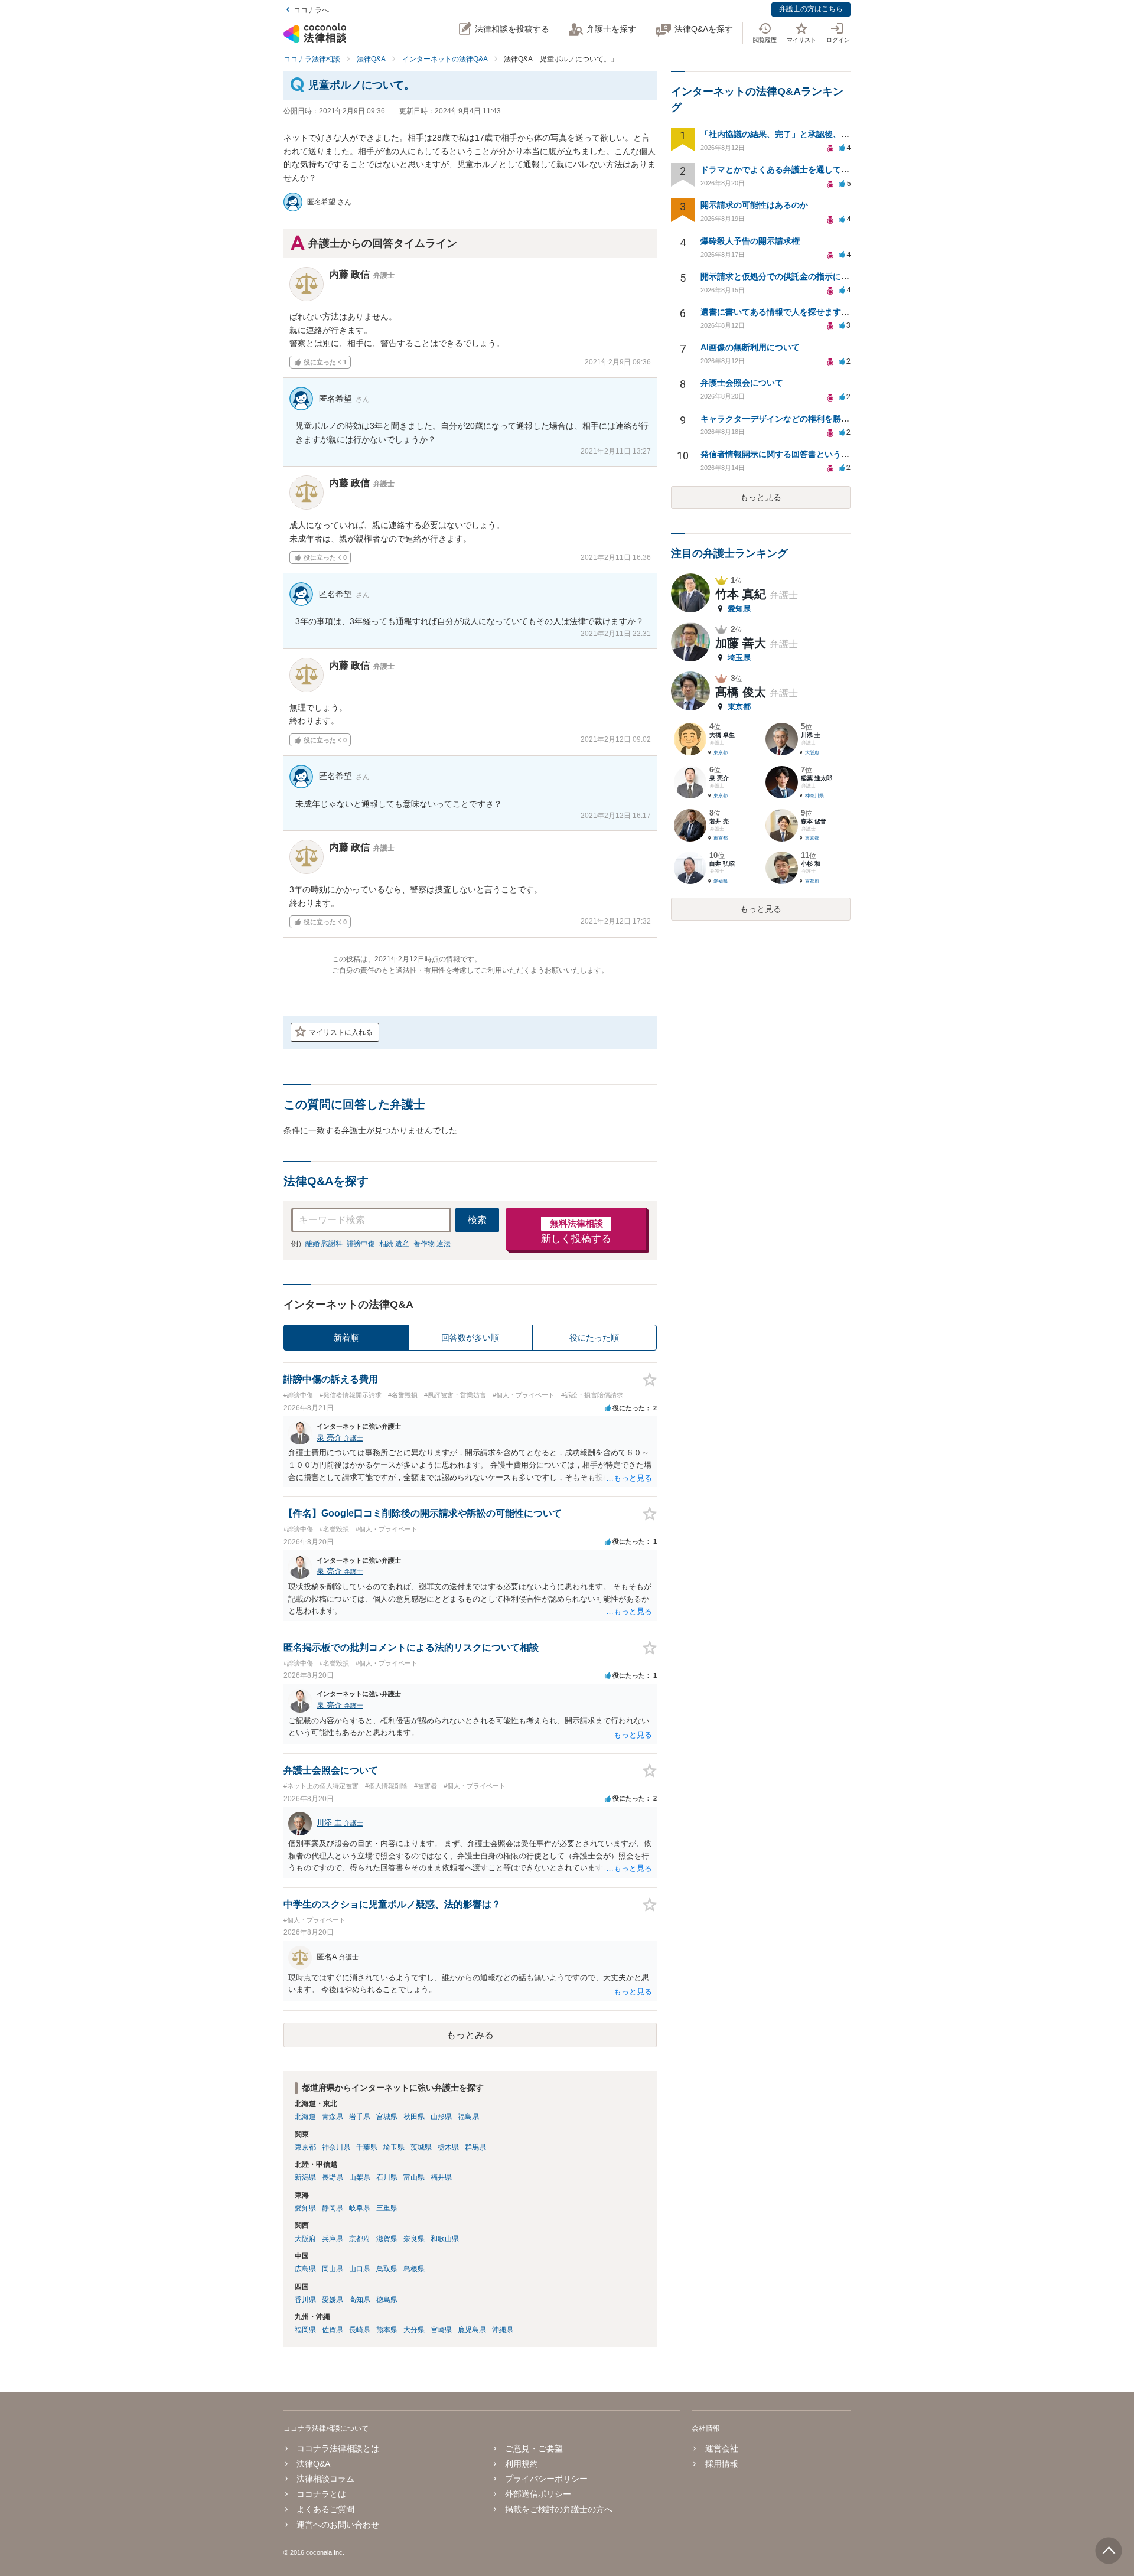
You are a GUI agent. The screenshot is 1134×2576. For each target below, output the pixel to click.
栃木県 (448, 2147)
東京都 (305, 2147)
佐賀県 (333, 2330)
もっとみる (470, 2035)
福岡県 (305, 2330)
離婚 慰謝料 (324, 1244)
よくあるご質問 (325, 2509)
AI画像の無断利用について (750, 347)
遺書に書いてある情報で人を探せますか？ (779, 312)
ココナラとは (321, 2494)
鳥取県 (387, 2269)
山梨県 (360, 2177)
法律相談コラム (325, 2479)
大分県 (414, 2330)
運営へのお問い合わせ (338, 2525)
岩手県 (360, 2117)
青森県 (333, 2117)
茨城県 (421, 2147)
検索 (477, 1220)
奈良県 (414, 2239)
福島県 (468, 2117)
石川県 (387, 2177)
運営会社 (721, 2448)
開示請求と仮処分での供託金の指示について (783, 276)
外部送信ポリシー (538, 2494)
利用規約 (522, 2464)
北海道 (305, 2117)
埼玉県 (394, 2147)
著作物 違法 (432, 1244)
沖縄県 (503, 2330)
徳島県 (387, 2300)
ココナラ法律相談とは (338, 2448)
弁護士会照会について (742, 383)
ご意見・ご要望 (534, 2448)
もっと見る (761, 497)
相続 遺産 (394, 1244)
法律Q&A (313, 2464)
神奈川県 (336, 2147)
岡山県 (333, 2269)
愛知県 (305, 2208)
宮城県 (387, 2117)
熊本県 (387, 2330)
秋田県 (414, 2117)
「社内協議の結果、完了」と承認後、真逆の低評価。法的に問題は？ (829, 134)
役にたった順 (594, 1338)
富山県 (414, 2177)
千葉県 (367, 2147)
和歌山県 (445, 2239)
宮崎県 (441, 2330)
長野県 (333, 2177)
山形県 (441, 2117)
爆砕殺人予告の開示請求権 (750, 241)
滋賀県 (387, 2239)
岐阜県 (360, 2208)
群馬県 (475, 2147)
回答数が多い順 (470, 1338)
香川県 (305, 2300)
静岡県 (333, 2208)
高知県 (360, 2300)
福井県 (441, 2177)
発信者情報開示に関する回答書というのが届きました (800, 454)
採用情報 (721, 2464)
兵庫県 (333, 2239)
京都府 (360, 2239)
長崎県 (360, 2330)
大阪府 (305, 2239)
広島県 (305, 2269)
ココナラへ (311, 10)
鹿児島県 (472, 2330)
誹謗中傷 (361, 1244)
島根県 (414, 2269)
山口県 (360, 2269)
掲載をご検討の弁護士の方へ (559, 2509)
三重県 (387, 2208)
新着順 (346, 1338)
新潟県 (305, 2177)
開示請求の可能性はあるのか (754, 205)
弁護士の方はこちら (811, 9)
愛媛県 (333, 2300)
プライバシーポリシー (546, 2479)
